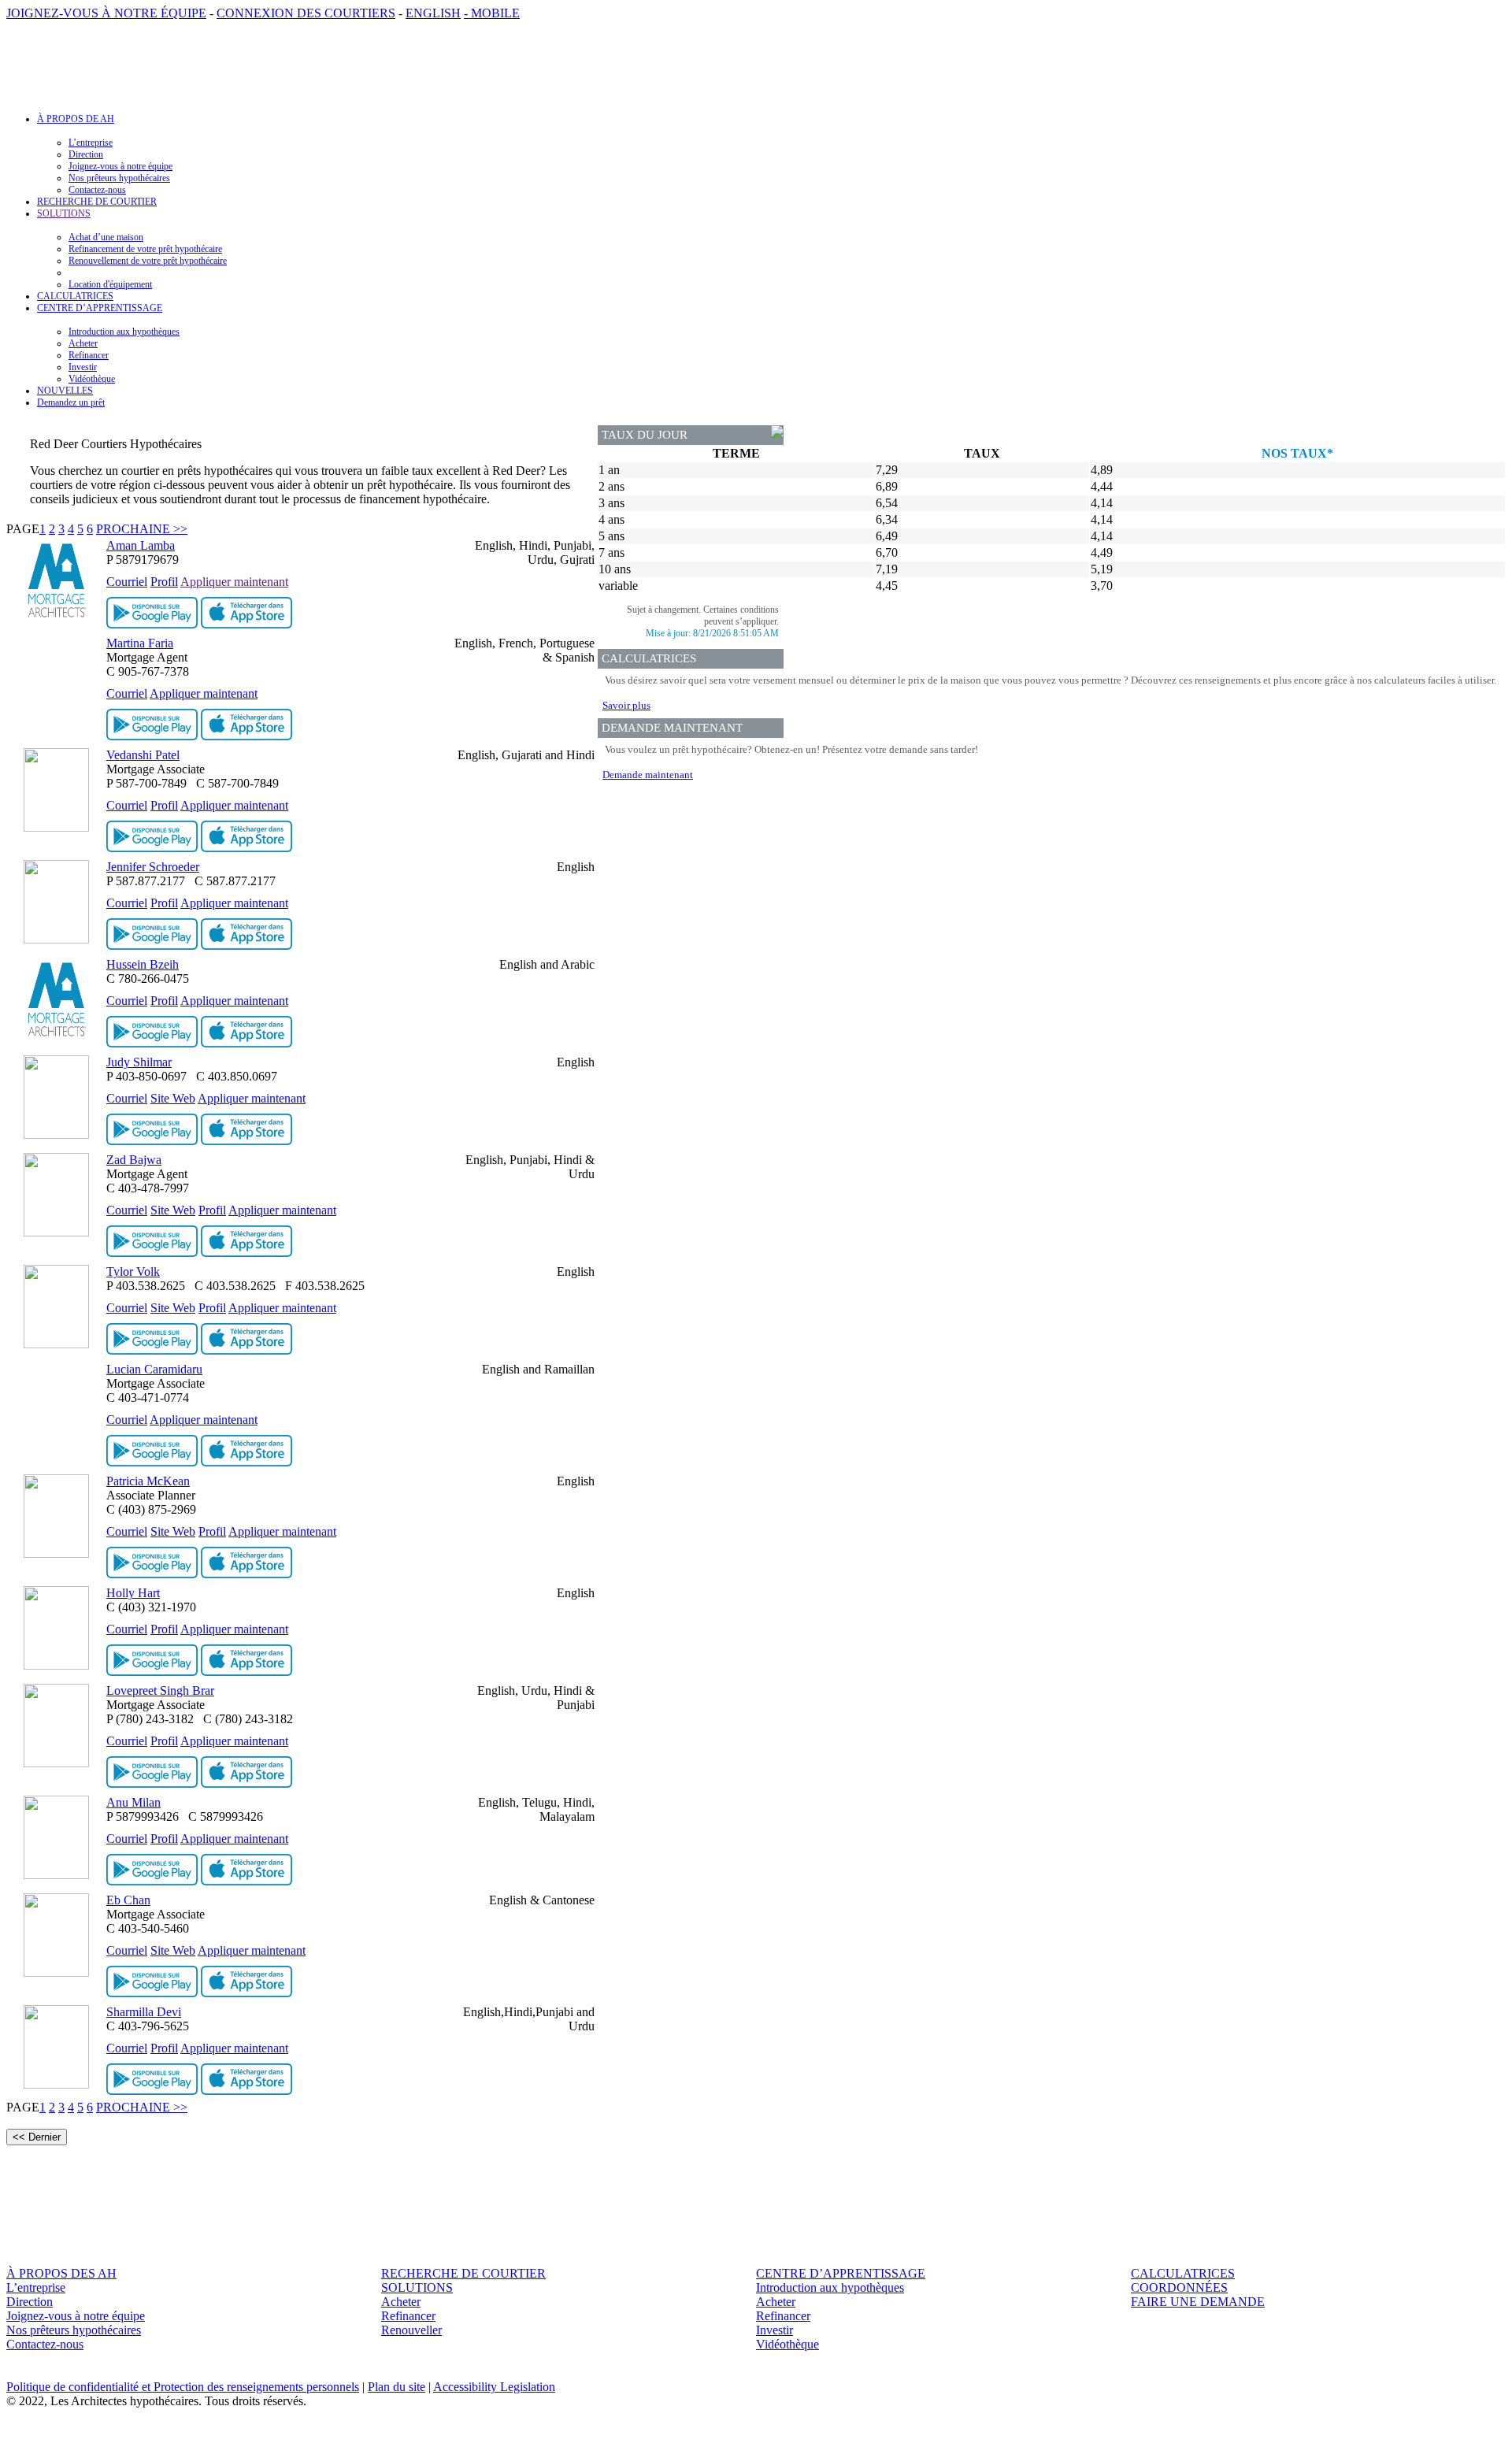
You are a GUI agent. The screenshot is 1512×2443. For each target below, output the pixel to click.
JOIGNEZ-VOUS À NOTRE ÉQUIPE (106, 13)
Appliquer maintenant (234, 582)
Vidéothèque (92, 379)
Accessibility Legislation (494, 2387)
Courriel (127, 582)
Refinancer (89, 355)
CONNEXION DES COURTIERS (306, 13)
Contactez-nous (97, 190)
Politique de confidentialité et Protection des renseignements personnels (183, 2387)
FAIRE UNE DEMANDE (1198, 2302)
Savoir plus (626, 705)
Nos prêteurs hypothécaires (119, 178)
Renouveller (411, 2330)
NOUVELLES (65, 391)
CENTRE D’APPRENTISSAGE (841, 2273)
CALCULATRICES (75, 296)
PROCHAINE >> (142, 529)
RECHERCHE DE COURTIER (97, 202)
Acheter (83, 343)
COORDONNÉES (1179, 2287)
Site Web (173, 1098)
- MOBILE (492, 13)
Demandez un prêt (71, 402)
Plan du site (397, 2387)
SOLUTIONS (417, 2287)
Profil (164, 582)
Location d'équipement (110, 284)
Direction (86, 154)
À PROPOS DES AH (61, 2273)
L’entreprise (91, 143)
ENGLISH (433, 13)
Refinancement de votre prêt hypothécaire (145, 249)
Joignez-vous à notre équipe (120, 166)
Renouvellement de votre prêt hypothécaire (148, 261)
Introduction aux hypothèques (124, 332)
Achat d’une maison (106, 237)
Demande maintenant (648, 775)
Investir (83, 367)
